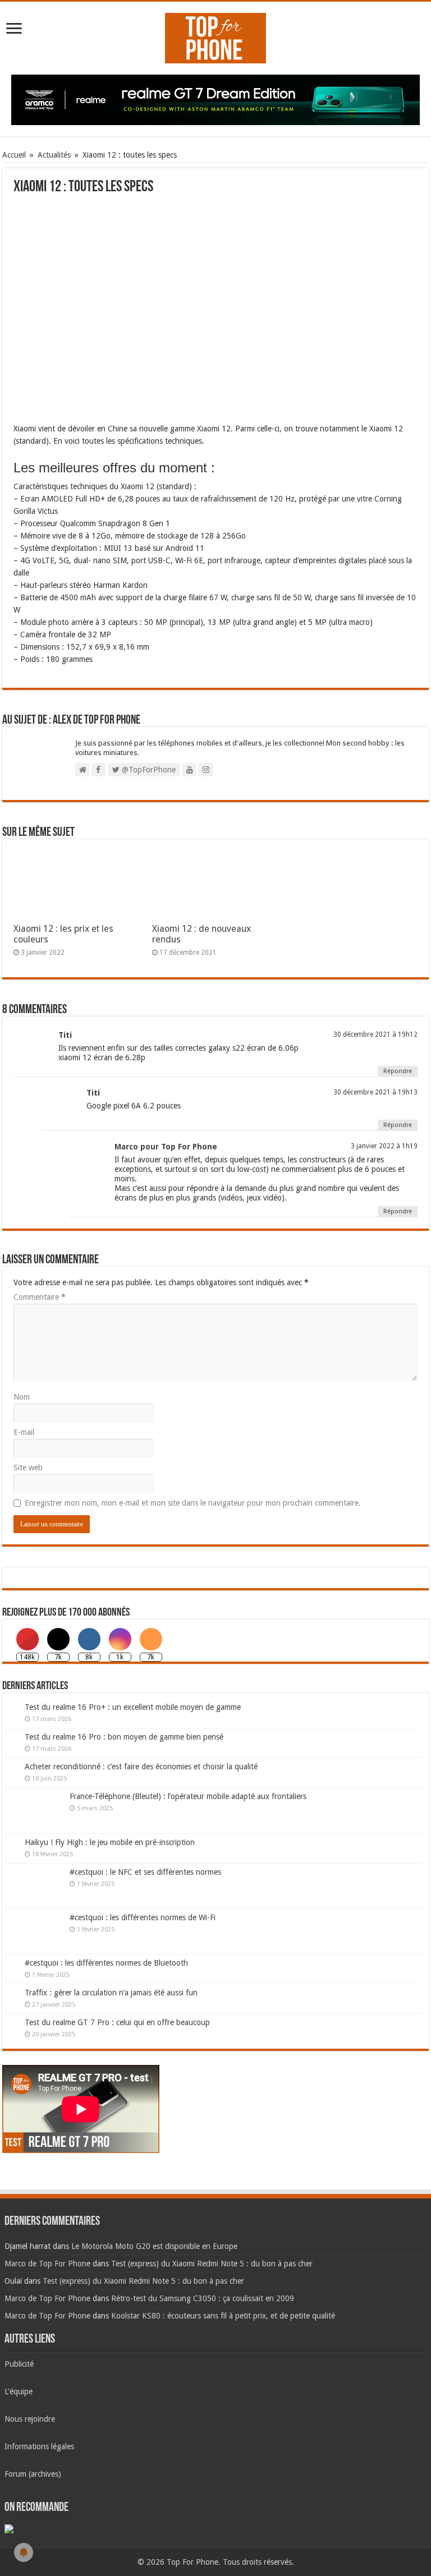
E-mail (24, 1432)
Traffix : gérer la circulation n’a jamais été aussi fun (111, 1993)
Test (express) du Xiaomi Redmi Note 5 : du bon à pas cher (212, 2264)
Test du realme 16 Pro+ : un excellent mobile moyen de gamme (133, 1707)
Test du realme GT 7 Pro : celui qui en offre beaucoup (117, 2022)
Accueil (14, 155)
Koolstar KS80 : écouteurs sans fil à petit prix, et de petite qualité (223, 2316)
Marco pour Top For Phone (166, 1147)
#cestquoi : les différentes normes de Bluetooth (106, 1963)
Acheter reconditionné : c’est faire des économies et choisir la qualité (141, 1767)
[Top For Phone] (215, 36)
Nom (22, 1397)
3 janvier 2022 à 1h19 (384, 1146)
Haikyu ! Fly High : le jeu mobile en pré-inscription (110, 1842)
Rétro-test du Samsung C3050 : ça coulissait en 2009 (203, 2298)
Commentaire (40, 1297)
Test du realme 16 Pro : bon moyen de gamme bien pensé (124, 1737)
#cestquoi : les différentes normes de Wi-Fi (143, 1917)
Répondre (398, 1071)
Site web (28, 1468)
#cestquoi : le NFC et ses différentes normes (145, 1872)
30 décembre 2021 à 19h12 (375, 1034)
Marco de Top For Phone (47, 2264)
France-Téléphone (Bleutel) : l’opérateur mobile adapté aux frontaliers (188, 1796)
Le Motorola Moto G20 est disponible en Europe (154, 2246)
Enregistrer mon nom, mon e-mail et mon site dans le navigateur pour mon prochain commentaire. (193, 1503)
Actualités (54, 155)
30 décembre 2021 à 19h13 (375, 1092)
